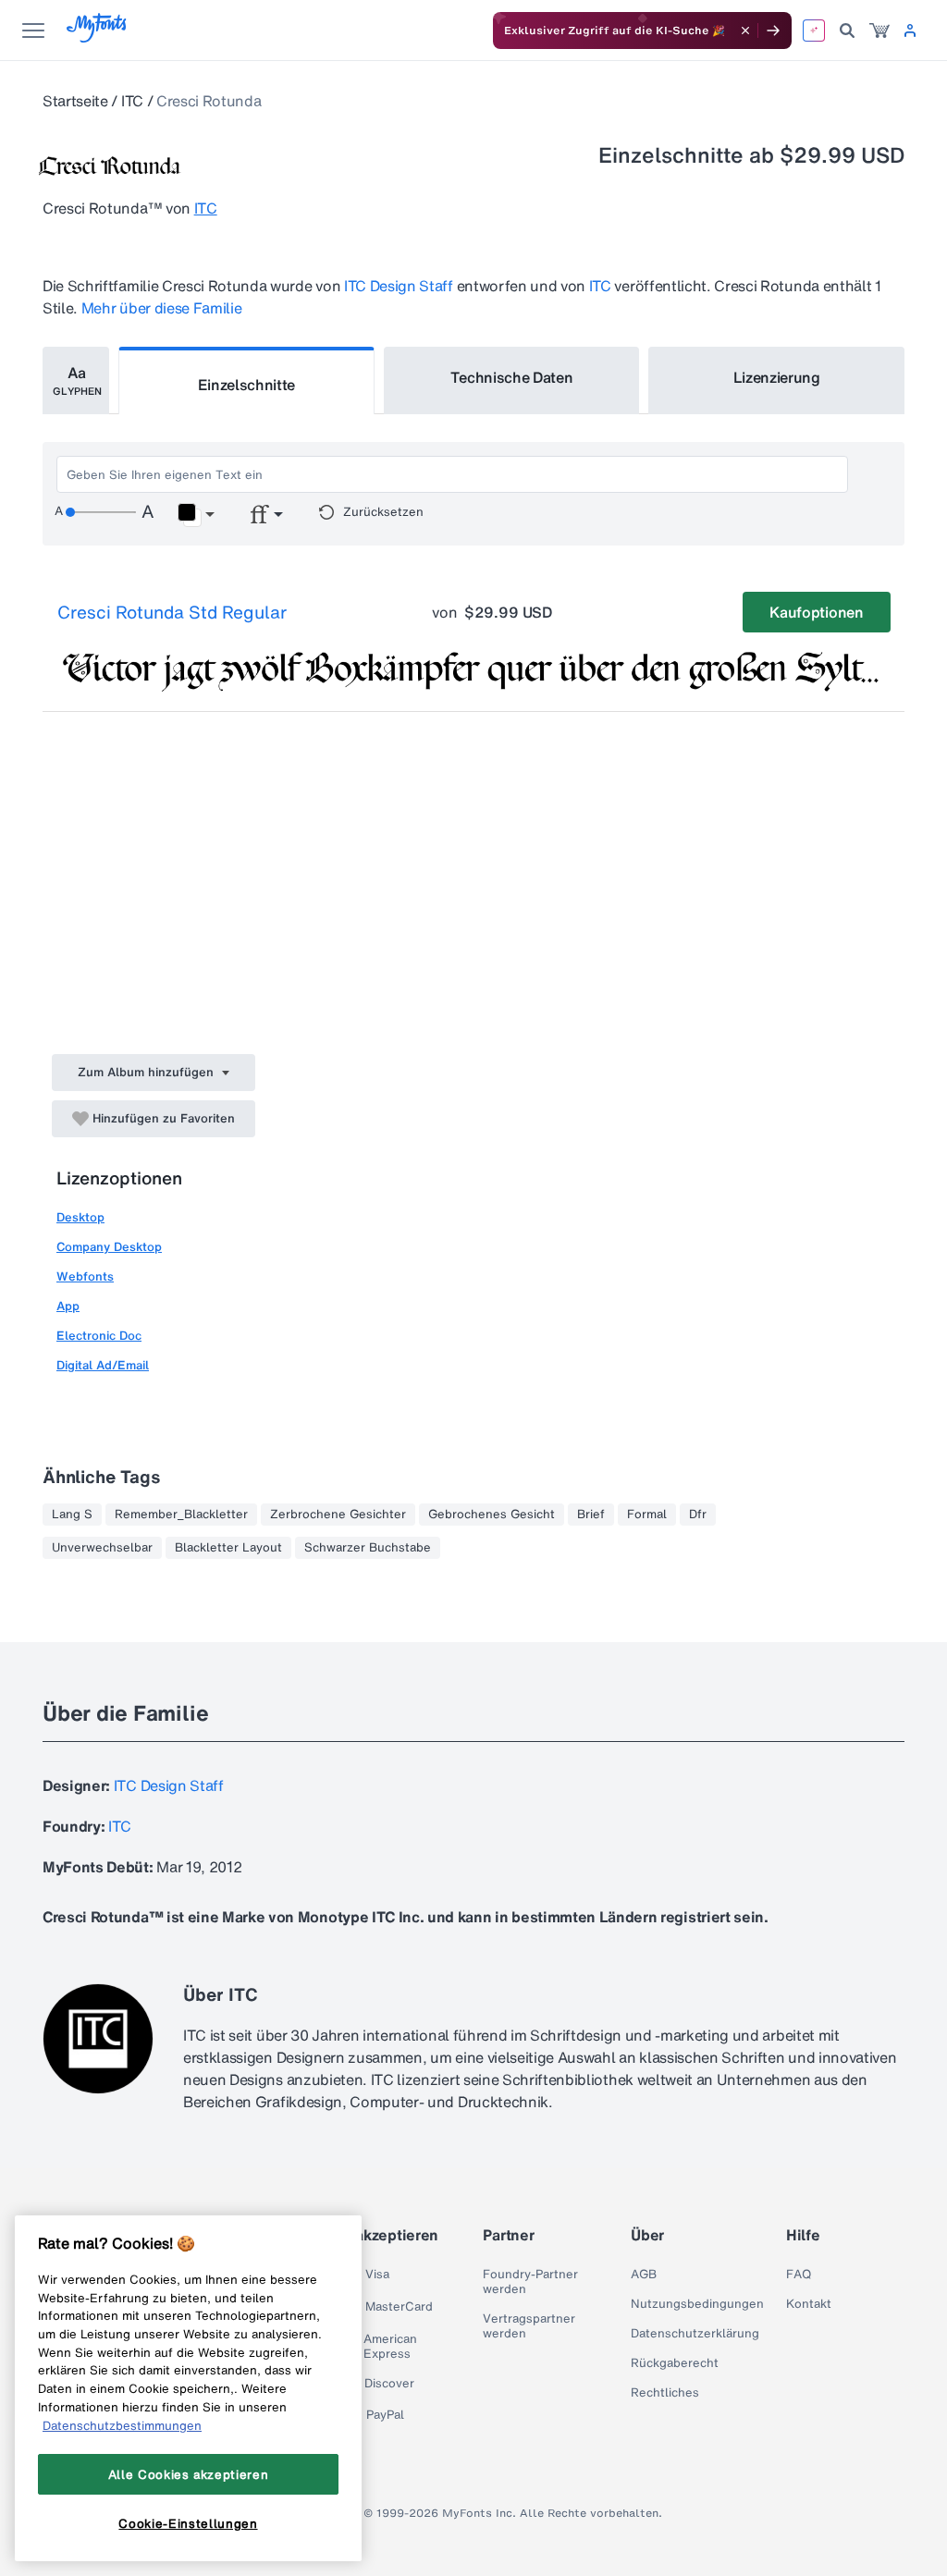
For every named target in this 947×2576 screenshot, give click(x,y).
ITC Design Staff (399, 286)
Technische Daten (512, 377)
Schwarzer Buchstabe (368, 1548)
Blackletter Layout (228, 1548)
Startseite (75, 101)
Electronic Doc (99, 1336)
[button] (196, 515)
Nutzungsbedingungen (697, 2304)
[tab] (76, 380)
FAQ (799, 2275)
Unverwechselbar (102, 1548)
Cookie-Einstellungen (188, 2523)
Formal (647, 1515)
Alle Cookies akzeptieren (189, 2474)
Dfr (698, 1515)
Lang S (72, 1515)
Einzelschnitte (247, 385)
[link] (879, 31)
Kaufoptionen (816, 612)
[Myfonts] (98, 37)
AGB (644, 2275)
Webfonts (85, 1276)
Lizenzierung (777, 377)
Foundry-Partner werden (530, 2282)
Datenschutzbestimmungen (122, 2425)
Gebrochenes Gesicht (492, 1515)
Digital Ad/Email (103, 1365)
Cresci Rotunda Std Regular (172, 612)
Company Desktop (109, 1247)
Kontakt (809, 2304)
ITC (132, 101)
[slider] (101, 512)
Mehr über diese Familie (162, 308)
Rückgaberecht (675, 2363)
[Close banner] (745, 31)
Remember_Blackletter (181, 1515)
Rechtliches (665, 2393)
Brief (591, 1515)
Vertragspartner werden (529, 2326)
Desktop (80, 1217)
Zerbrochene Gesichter (338, 1515)
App (68, 1306)
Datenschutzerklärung (695, 2334)
